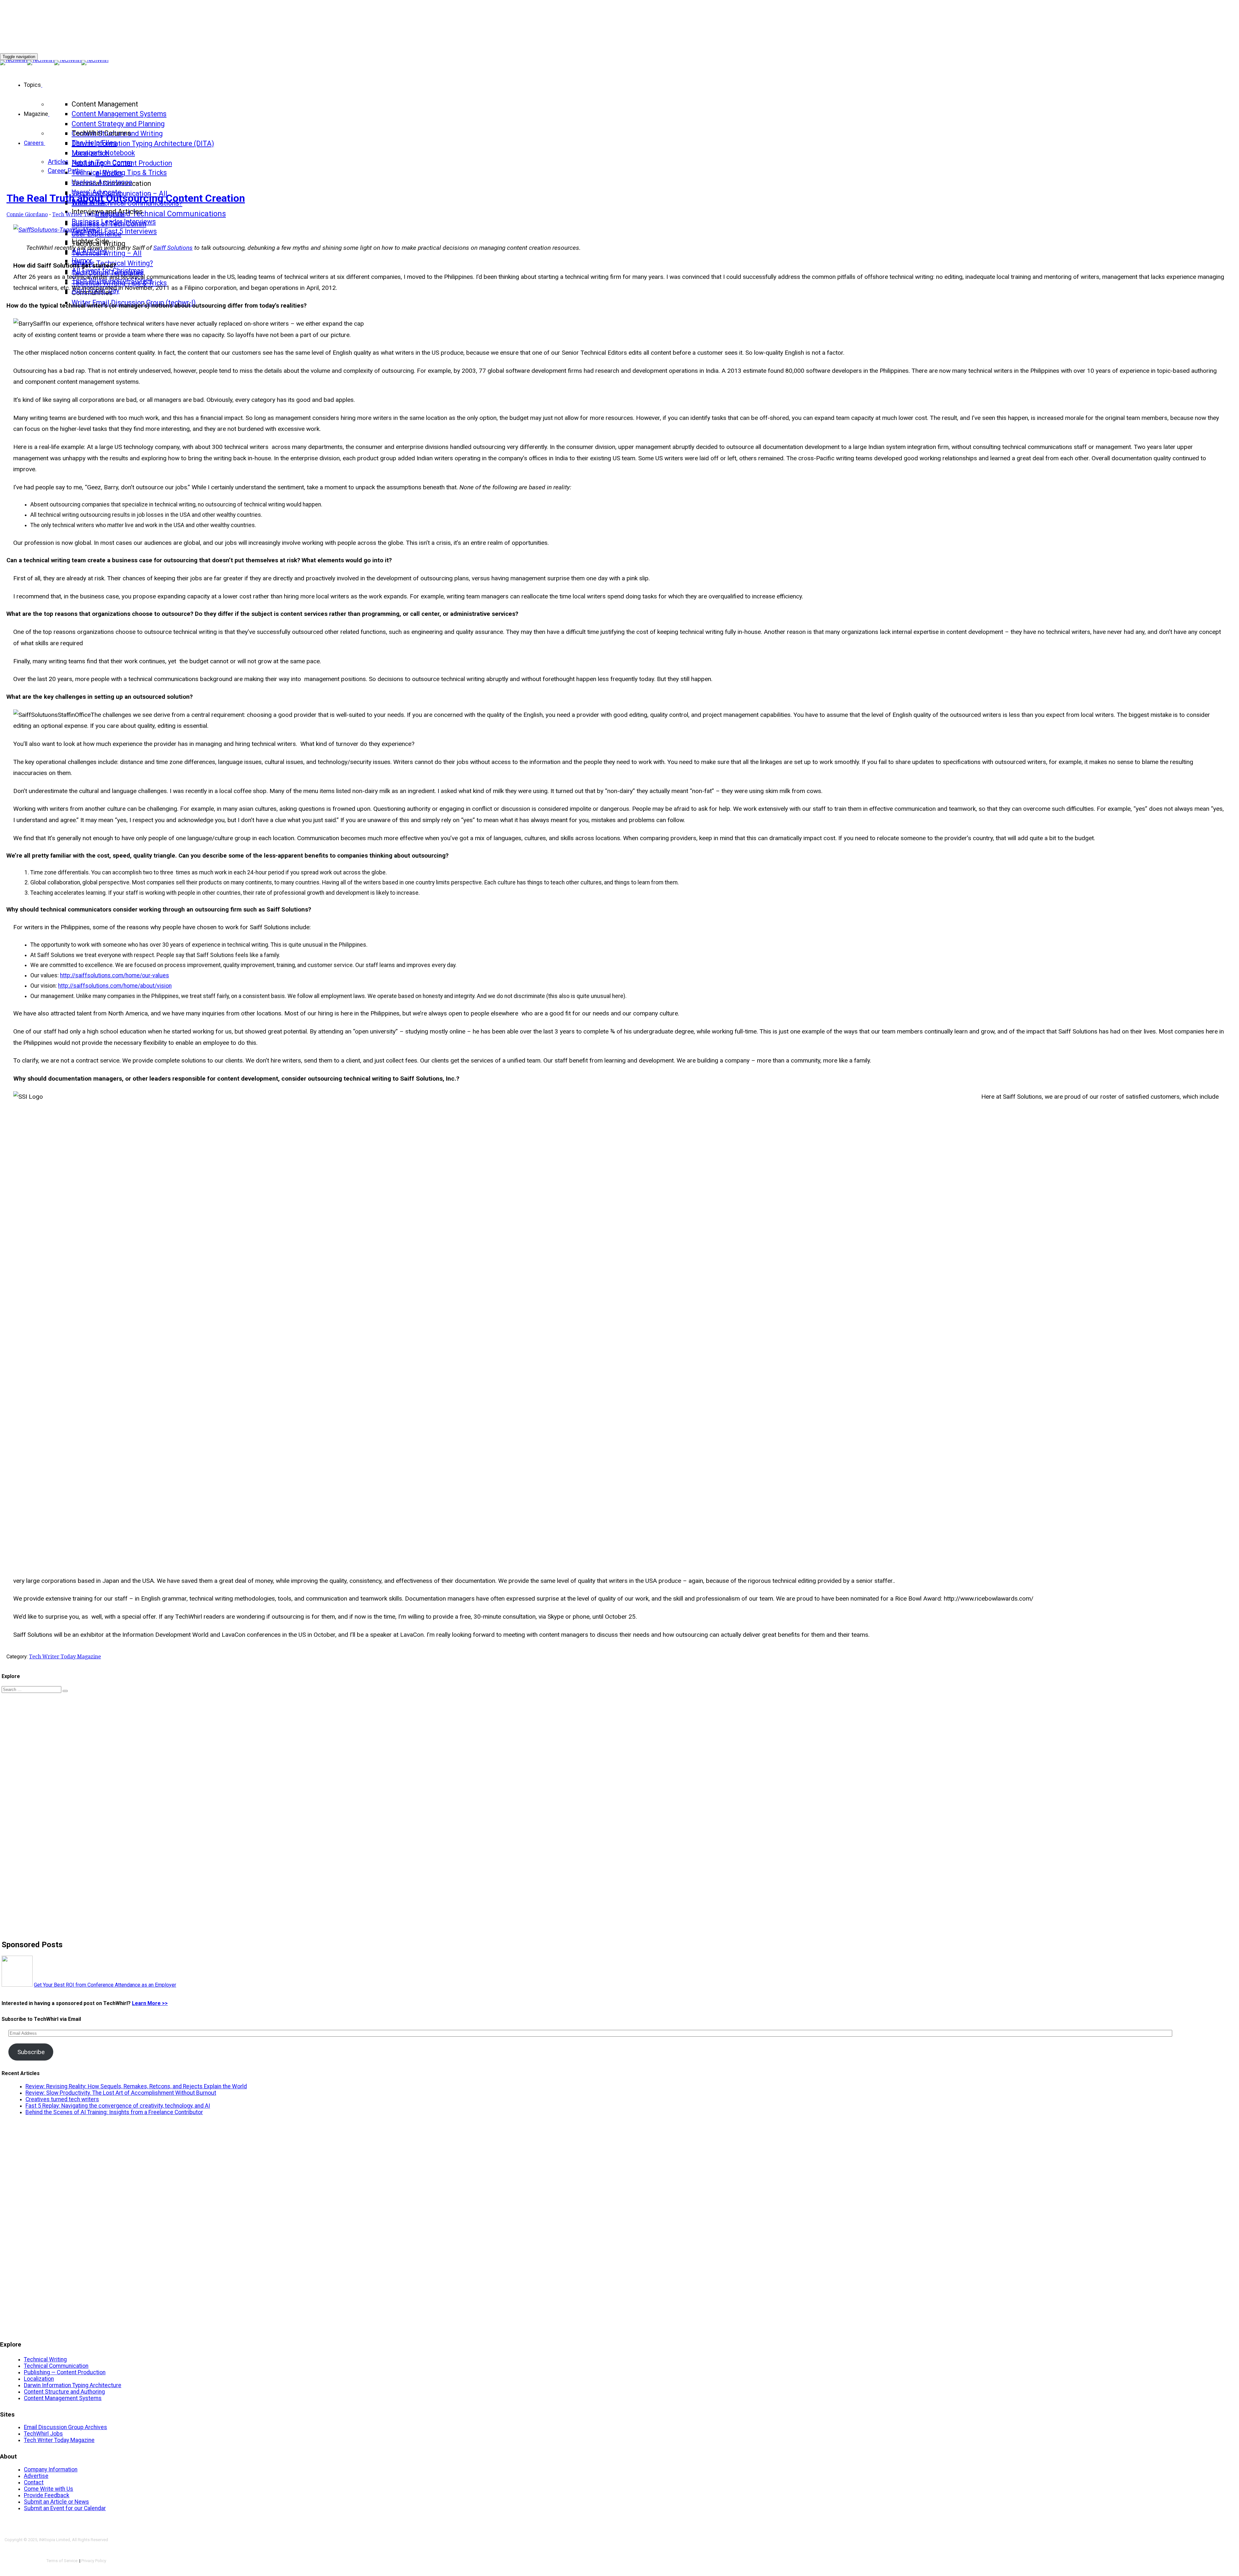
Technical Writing (45, 2359)
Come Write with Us (49, 2489)
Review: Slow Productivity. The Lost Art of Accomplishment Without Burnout (121, 2093)
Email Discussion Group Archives (65, 2427)
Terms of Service (62, 2561)
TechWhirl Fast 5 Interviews (114, 231)
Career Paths (65, 171)
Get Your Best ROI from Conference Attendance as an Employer (105, 1985)
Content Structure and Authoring (64, 2392)
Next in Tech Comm (102, 163)
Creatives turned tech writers (62, 2099)
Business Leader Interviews (114, 222)
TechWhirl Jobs (43, 2434)
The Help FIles (94, 143)
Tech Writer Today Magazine (88, 214)
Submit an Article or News (56, 2502)
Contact (34, 2482)
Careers (34, 143)
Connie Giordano (27, 214)
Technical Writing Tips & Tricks (119, 173)
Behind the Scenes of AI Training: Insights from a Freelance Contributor (114, 2112)
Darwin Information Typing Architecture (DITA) (143, 143)
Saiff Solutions (173, 248)
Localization (39, 2379)
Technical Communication (56, 2366)
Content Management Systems (119, 114)
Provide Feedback (47, 2495)
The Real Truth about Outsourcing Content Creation (126, 198)
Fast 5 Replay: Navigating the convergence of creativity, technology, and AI (118, 2106)
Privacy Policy (94, 2561)
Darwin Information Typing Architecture (73, 2385)
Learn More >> (150, 2003)
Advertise (36, 2476)
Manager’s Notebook (103, 153)
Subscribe (31, 2052)
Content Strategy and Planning (118, 124)
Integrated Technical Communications (161, 214)
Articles (58, 162)
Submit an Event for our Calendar (65, 2508)
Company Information (51, 2469)
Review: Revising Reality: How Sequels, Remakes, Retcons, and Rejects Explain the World (136, 2086)
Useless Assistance (102, 182)
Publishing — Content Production (65, 2372)
